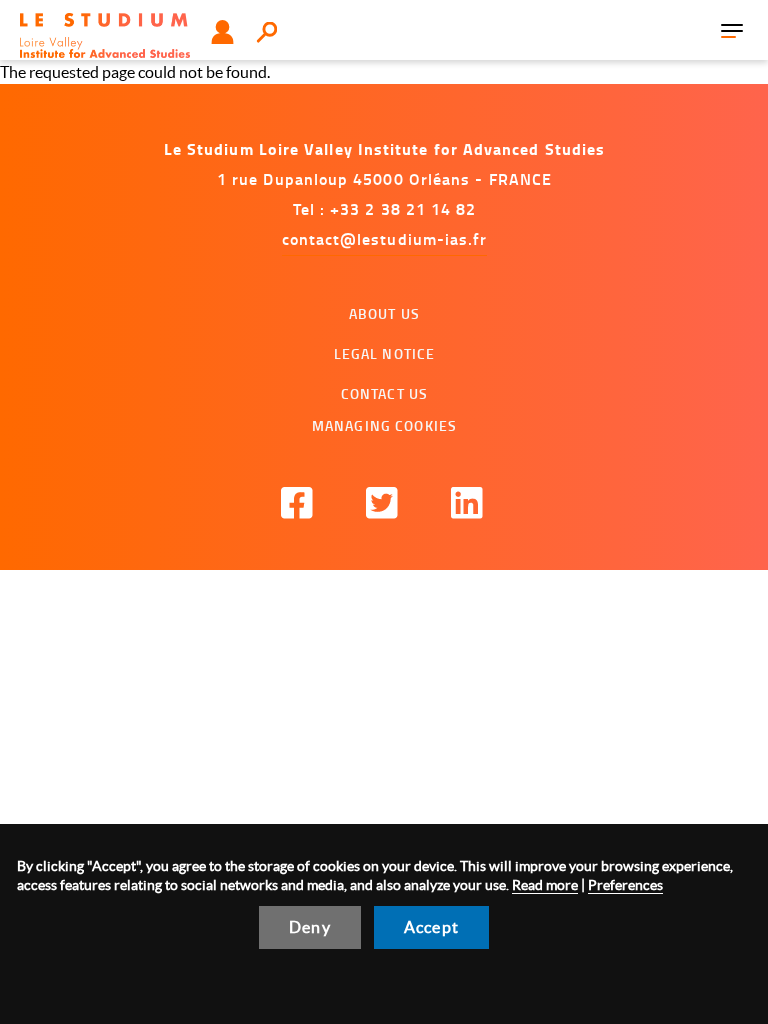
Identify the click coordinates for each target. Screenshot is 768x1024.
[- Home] (105, 35)
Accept (431, 927)
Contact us (384, 393)
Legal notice (385, 353)
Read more (545, 885)
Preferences (625, 885)
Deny (310, 927)
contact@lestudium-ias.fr (385, 238)
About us (384, 313)
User (222, 32)
